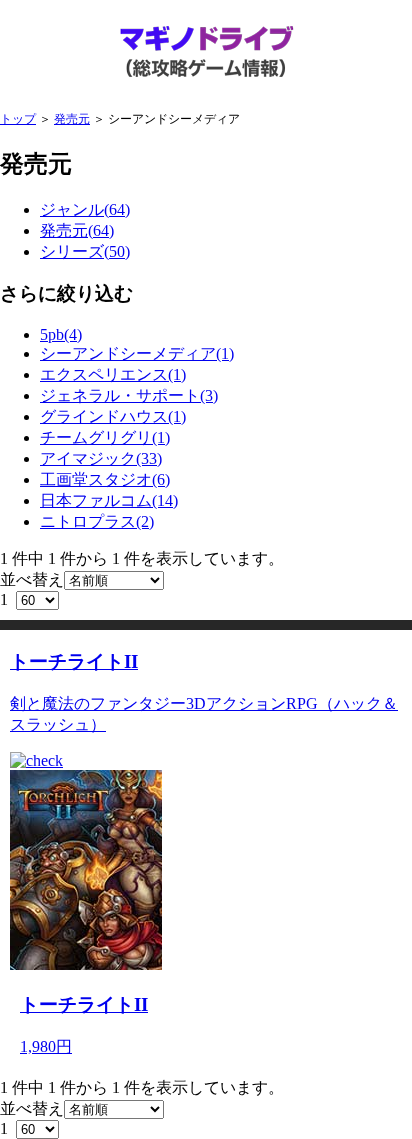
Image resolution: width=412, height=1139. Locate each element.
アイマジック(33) (101, 458)
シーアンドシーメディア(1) (137, 353)
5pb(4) (61, 334)
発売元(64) (77, 230)
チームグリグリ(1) (105, 437)
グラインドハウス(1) (113, 416)
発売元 (72, 119)
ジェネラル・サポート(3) (129, 395)
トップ (18, 119)
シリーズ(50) (85, 251)
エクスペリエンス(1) (113, 374)
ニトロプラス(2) (97, 521)
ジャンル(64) (85, 209)
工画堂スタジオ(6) (105, 479)
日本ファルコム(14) (109, 500)
